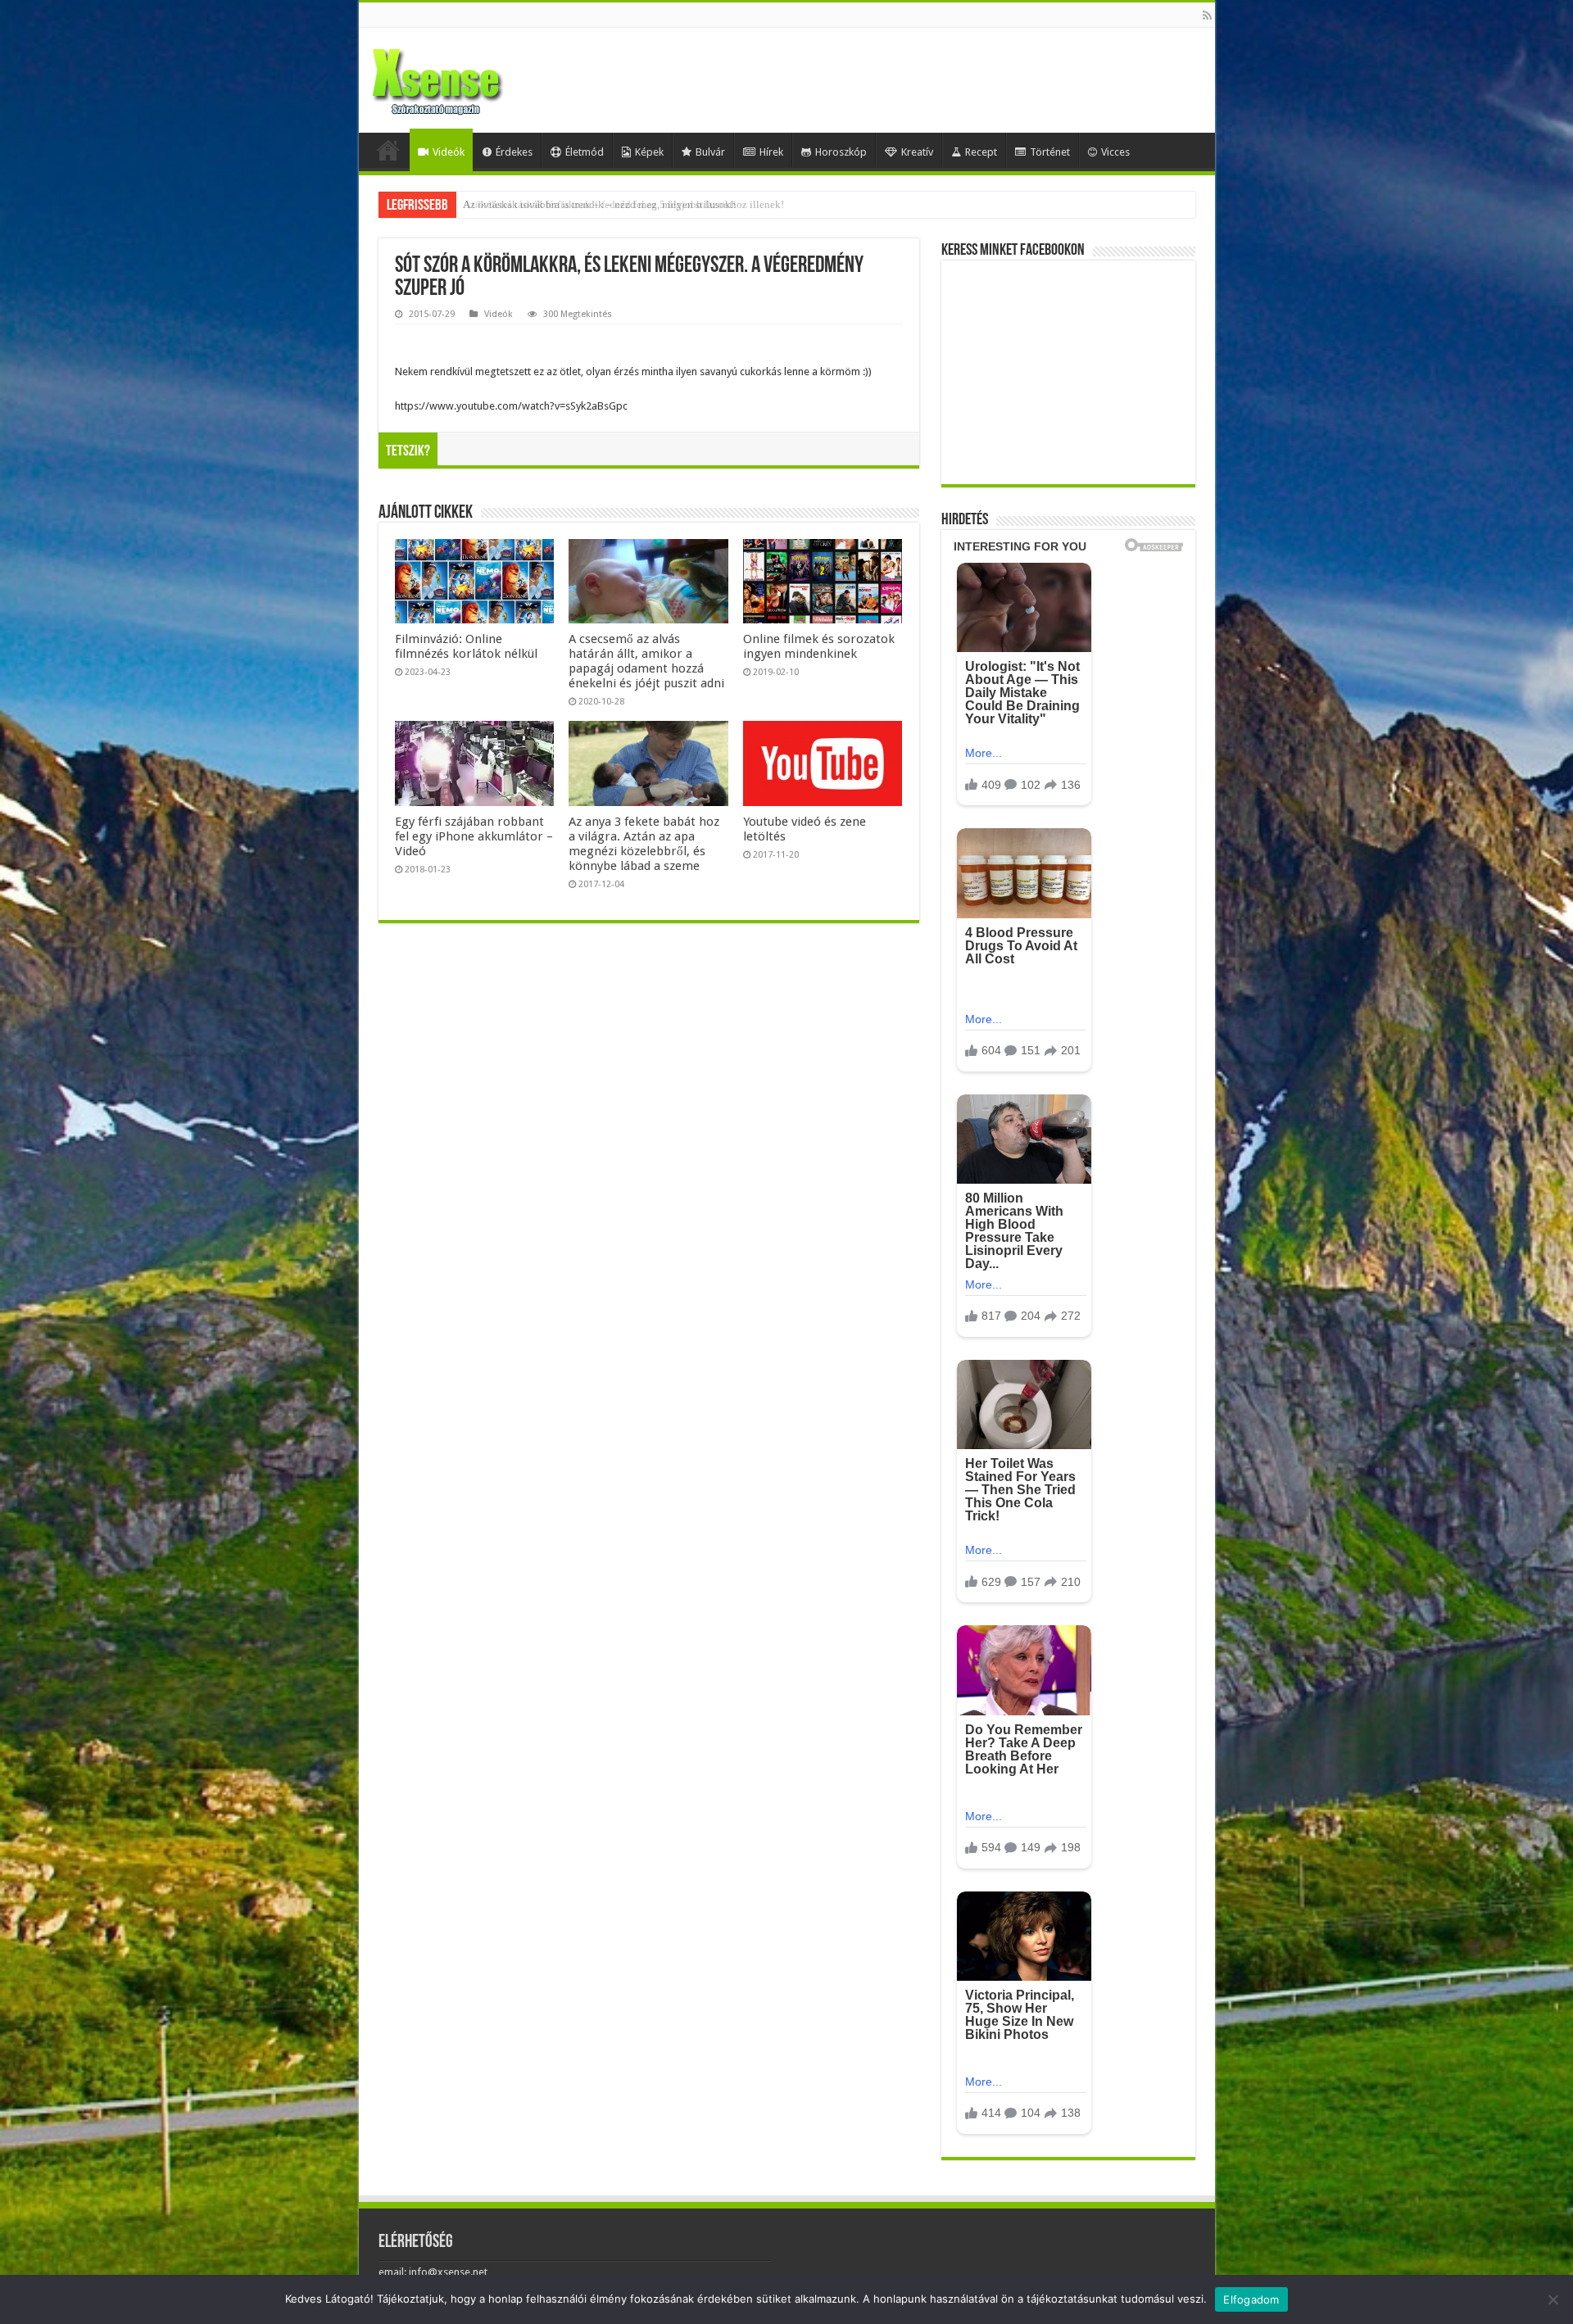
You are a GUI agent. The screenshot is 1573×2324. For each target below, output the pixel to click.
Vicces (1115, 152)
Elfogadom (1251, 2299)
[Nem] (1553, 2299)
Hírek (771, 152)
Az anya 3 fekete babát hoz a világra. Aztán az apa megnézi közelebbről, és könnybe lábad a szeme (644, 844)
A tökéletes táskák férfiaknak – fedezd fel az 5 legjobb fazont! (599, 204)
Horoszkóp (841, 152)
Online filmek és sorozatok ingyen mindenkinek (819, 646)
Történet (1050, 152)
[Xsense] (474, 77)
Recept (981, 152)
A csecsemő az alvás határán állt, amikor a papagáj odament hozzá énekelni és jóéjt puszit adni (646, 661)
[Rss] (1207, 16)
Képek (649, 152)
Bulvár (710, 152)
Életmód (585, 152)
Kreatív (917, 152)
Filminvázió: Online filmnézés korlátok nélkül (466, 646)
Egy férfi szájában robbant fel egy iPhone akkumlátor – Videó (474, 836)
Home (388, 150)
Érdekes (514, 152)
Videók (449, 152)
